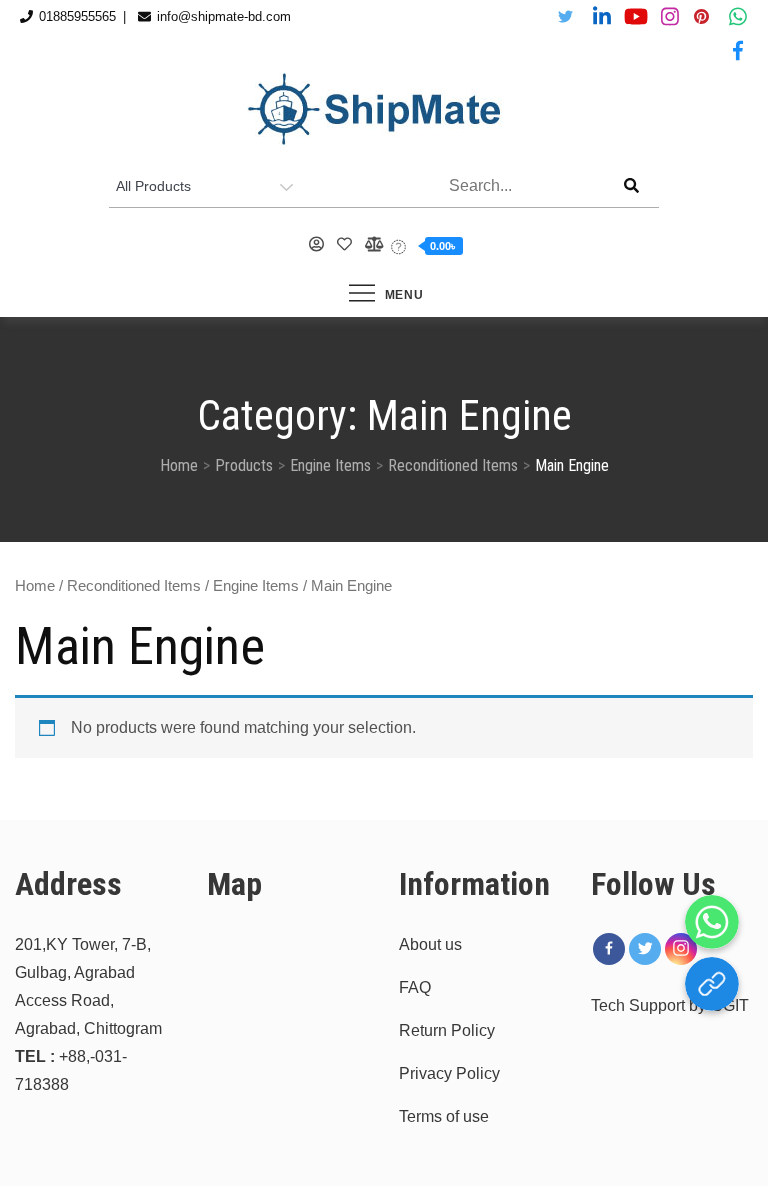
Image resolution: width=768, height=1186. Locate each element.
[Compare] (372, 245)
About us (430, 944)
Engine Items (256, 586)
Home (35, 586)
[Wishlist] (345, 245)
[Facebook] (609, 949)
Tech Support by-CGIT (670, 1005)
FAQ (415, 987)
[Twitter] (645, 949)
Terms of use (444, 1116)
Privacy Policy (449, 1073)
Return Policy (447, 1030)
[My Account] (317, 245)
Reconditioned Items (134, 586)
